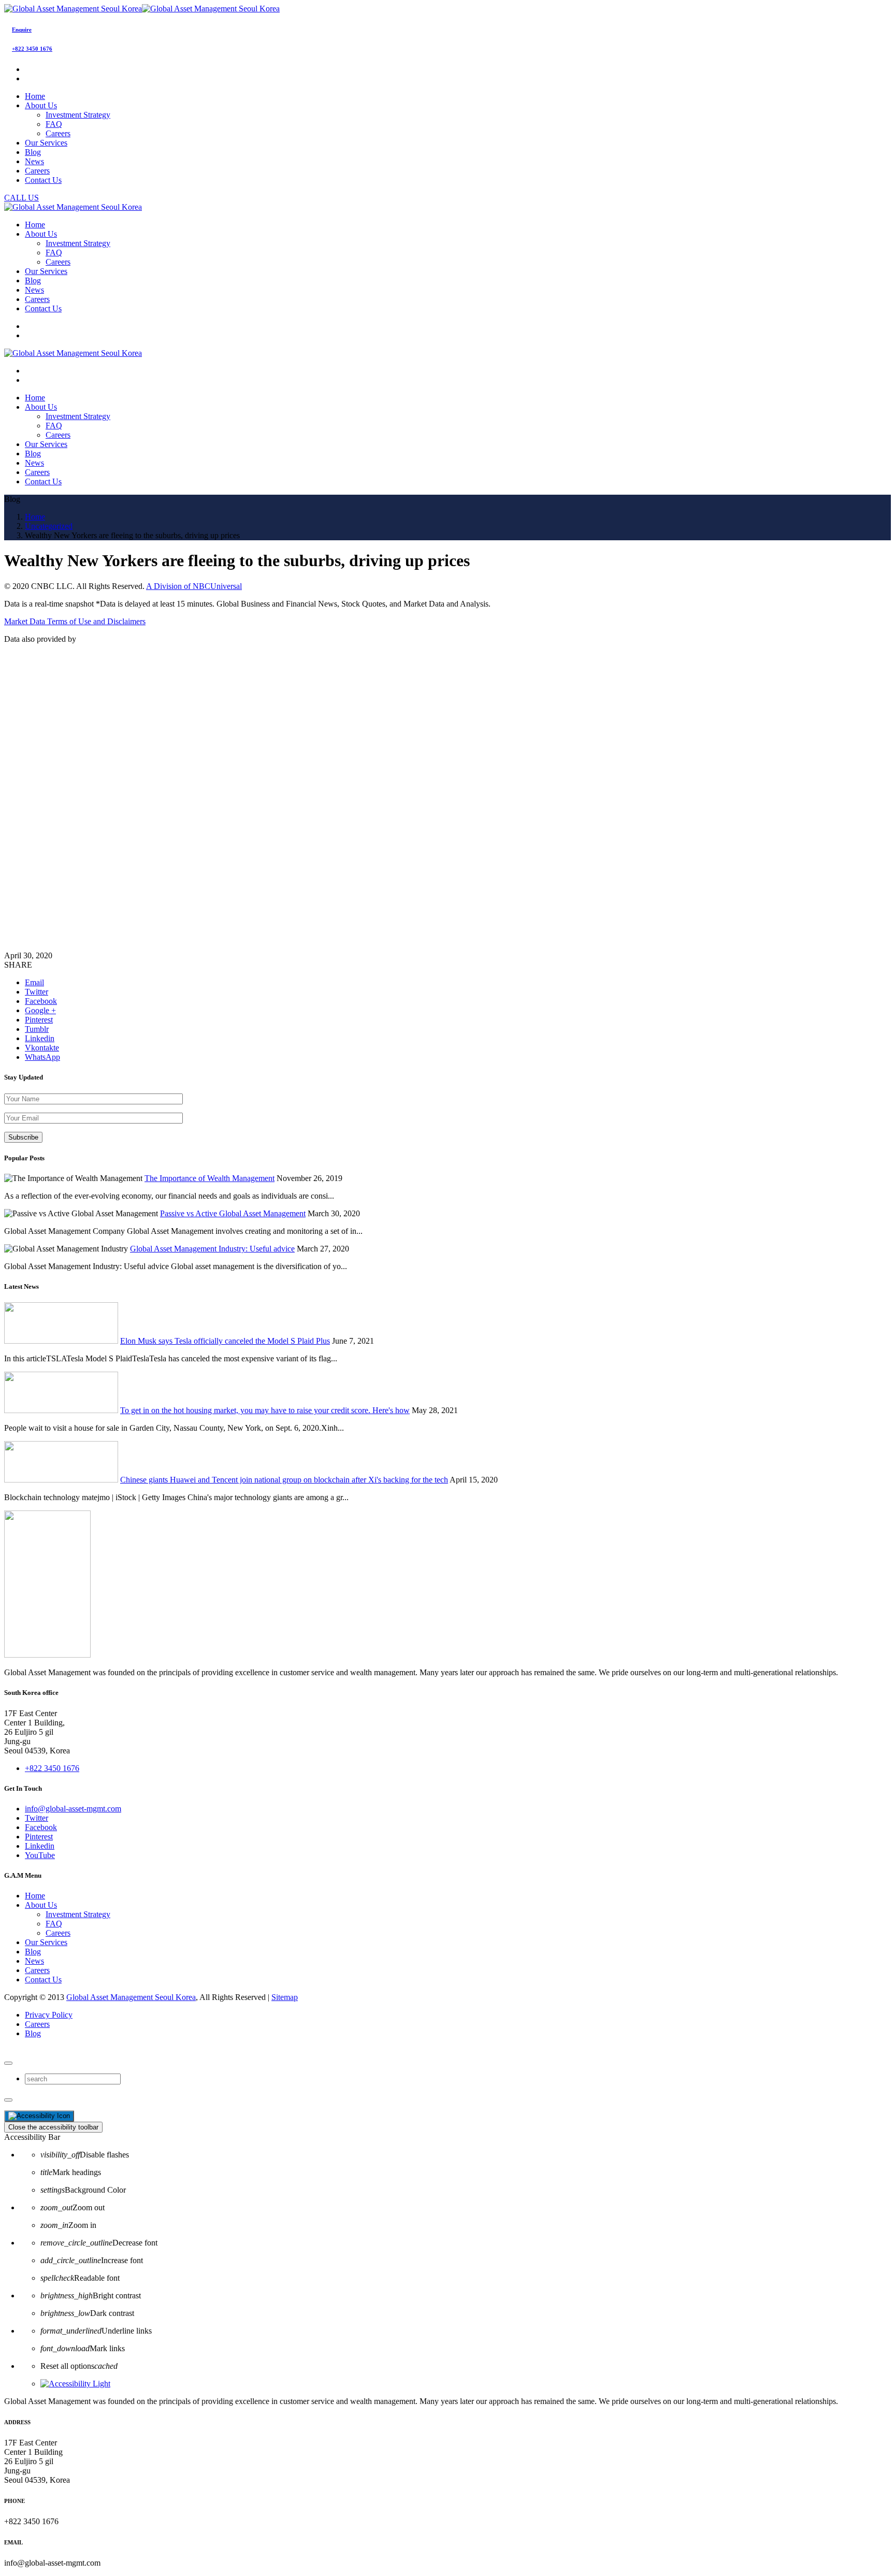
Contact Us (43, 1980)
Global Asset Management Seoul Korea (131, 1997)
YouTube (40, 1855)
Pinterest (39, 1837)
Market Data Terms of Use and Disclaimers (75, 621)
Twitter (37, 1818)
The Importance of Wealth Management (210, 1178)
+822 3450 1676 (32, 49)
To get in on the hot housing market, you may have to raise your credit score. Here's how (265, 1410)
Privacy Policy (49, 2015)
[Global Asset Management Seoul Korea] (142, 9)
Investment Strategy (78, 115)
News (34, 1961)
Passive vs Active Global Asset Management (233, 1213)
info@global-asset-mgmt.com (73, 1809)
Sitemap (285, 1997)
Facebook (41, 1827)
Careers (58, 133)
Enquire (22, 30)
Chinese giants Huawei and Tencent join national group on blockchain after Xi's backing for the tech (284, 1480)
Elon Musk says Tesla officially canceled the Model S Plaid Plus (225, 1341)
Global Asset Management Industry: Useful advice (212, 1249)
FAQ (54, 124)
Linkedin (40, 1846)
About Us (41, 1905)
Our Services (46, 1942)
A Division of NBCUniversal (194, 586)
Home (35, 1896)
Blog (33, 1952)
